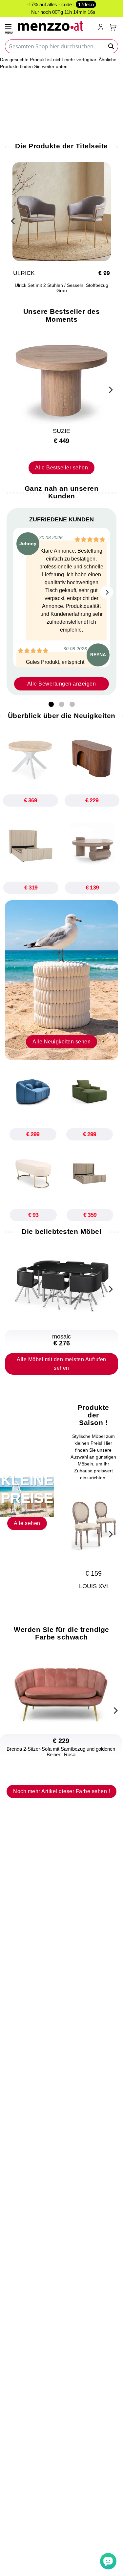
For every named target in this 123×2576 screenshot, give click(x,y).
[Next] (110, 389)
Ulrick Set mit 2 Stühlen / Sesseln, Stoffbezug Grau (61, 288)
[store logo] (55, 25)
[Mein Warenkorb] (113, 27)
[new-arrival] (61, 980)
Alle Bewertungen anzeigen (62, 684)
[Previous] (13, 220)
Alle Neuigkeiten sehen (61, 1042)
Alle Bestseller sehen (62, 468)
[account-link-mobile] (102, 28)
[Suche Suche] (112, 46)
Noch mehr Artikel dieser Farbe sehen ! (61, 1791)
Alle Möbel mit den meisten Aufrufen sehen (61, 1364)
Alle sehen (27, 1523)
